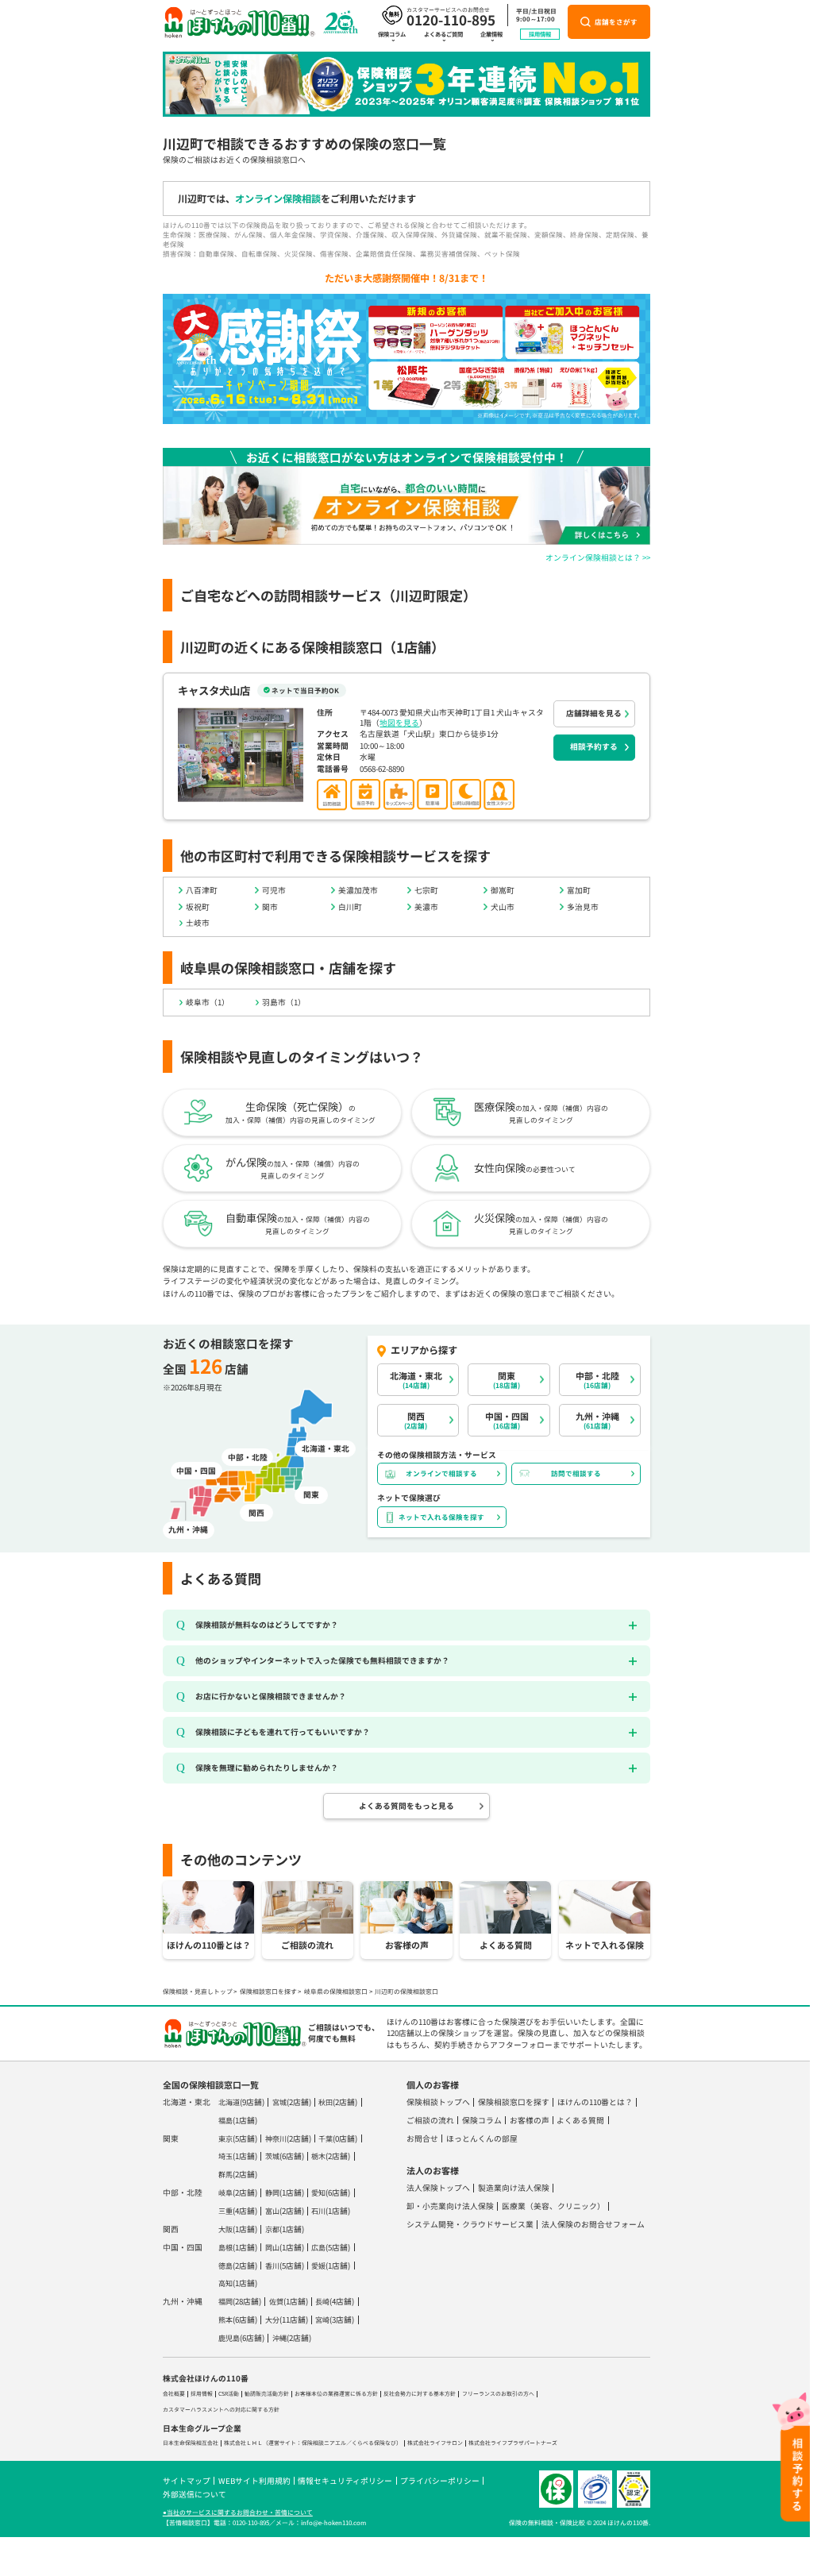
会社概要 (174, 2393)
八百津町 (202, 890)
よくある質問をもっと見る (406, 1806)
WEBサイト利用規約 (254, 2481)
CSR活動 (229, 2393)
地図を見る (399, 723)
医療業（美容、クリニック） (553, 2206)
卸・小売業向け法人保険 (450, 2206)
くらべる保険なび (374, 2443)
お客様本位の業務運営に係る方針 (336, 2393)
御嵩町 (503, 890)
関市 (270, 907)
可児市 (274, 890)
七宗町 (426, 890)
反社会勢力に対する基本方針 (420, 2393)
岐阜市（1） (208, 1002)
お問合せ (422, 2138)
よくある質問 (580, 2120)
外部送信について (195, 2494)
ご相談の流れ (430, 2120)
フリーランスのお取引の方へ (498, 2393)
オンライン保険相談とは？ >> (598, 557)
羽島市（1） (284, 1002)
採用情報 (540, 34)
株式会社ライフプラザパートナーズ (513, 2443)
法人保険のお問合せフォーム (593, 2224)
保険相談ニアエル (324, 2443)
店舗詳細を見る (594, 713)
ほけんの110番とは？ (595, 2102)
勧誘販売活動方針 (267, 2393)
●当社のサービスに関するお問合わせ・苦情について (238, 2512)
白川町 (350, 907)
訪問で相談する (576, 1473)
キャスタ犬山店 (214, 690)
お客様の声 (530, 2120)
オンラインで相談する (441, 1473)
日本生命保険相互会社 (191, 2443)
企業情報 (491, 34)
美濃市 (426, 907)
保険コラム (392, 34)
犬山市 (503, 907)
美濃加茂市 (358, 890)
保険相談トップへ (438, 2102)
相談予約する (594, 746)
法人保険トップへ (438, 2188)
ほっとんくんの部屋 (482, 2138)
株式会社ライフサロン (435, 2443)
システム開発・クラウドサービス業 (470, 2224)
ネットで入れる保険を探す (441, 1517)
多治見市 (583, 907)
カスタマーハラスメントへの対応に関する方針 (221, 2409)
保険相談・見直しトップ (198, 1991)
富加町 (579, 890)
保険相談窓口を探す (268, 1991)
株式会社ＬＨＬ (243, 2443)
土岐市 (198, 923)
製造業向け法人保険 (514, 2188)
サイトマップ (187, 2481)
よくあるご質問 (443, 34)
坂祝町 (198, 907)
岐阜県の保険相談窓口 (336, 1991)
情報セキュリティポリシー (345, 2481)
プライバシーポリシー (440, 2481)
